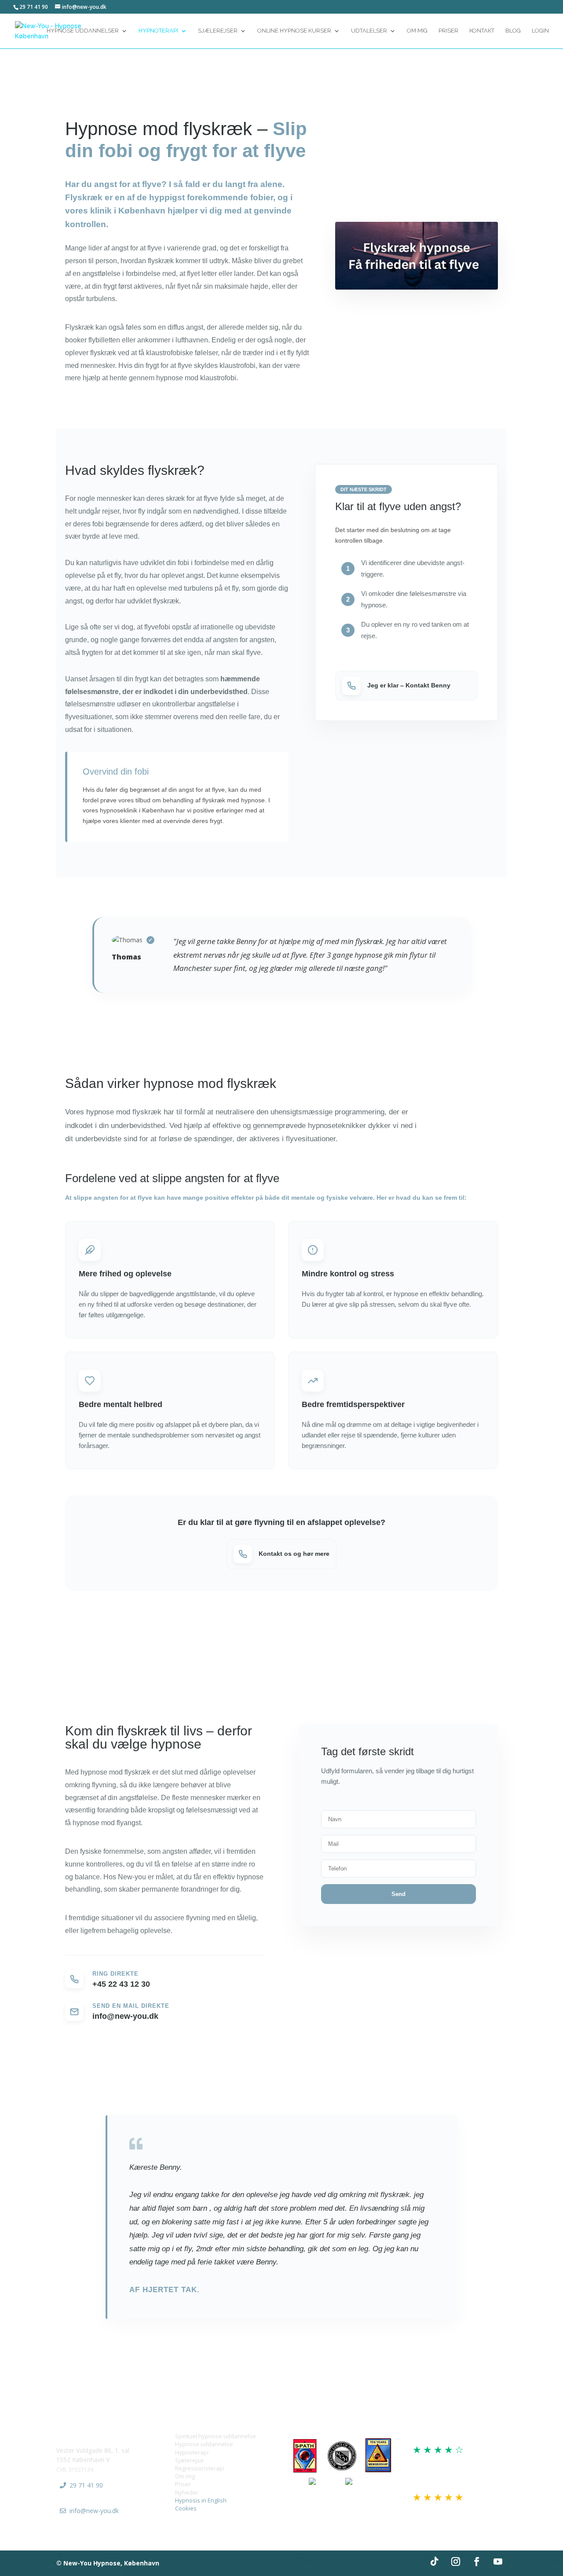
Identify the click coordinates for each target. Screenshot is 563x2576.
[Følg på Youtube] (498, 2561)
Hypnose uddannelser (83, 31)
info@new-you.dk (94, 2511)
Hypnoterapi (158, 31)
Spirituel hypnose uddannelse (216, 2436)
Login (540, 31)
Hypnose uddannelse (204, 2444)
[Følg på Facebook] (477, 2561)
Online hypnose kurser (294, 31)
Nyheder (187, 2492)
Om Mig (417, 31)
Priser (448, 31)
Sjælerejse (189, 2460)
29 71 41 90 (86, 2485)
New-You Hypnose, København (111, 2563)
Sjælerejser (218, 31)
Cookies (186, 2508)
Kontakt (482, 31)
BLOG (513, 31)
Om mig (185, 2476)
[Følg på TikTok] (435, 2561)
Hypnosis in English (201, 2500)
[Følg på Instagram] (456, 2561)
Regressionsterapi (200, 2468)
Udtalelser (369, 31)
